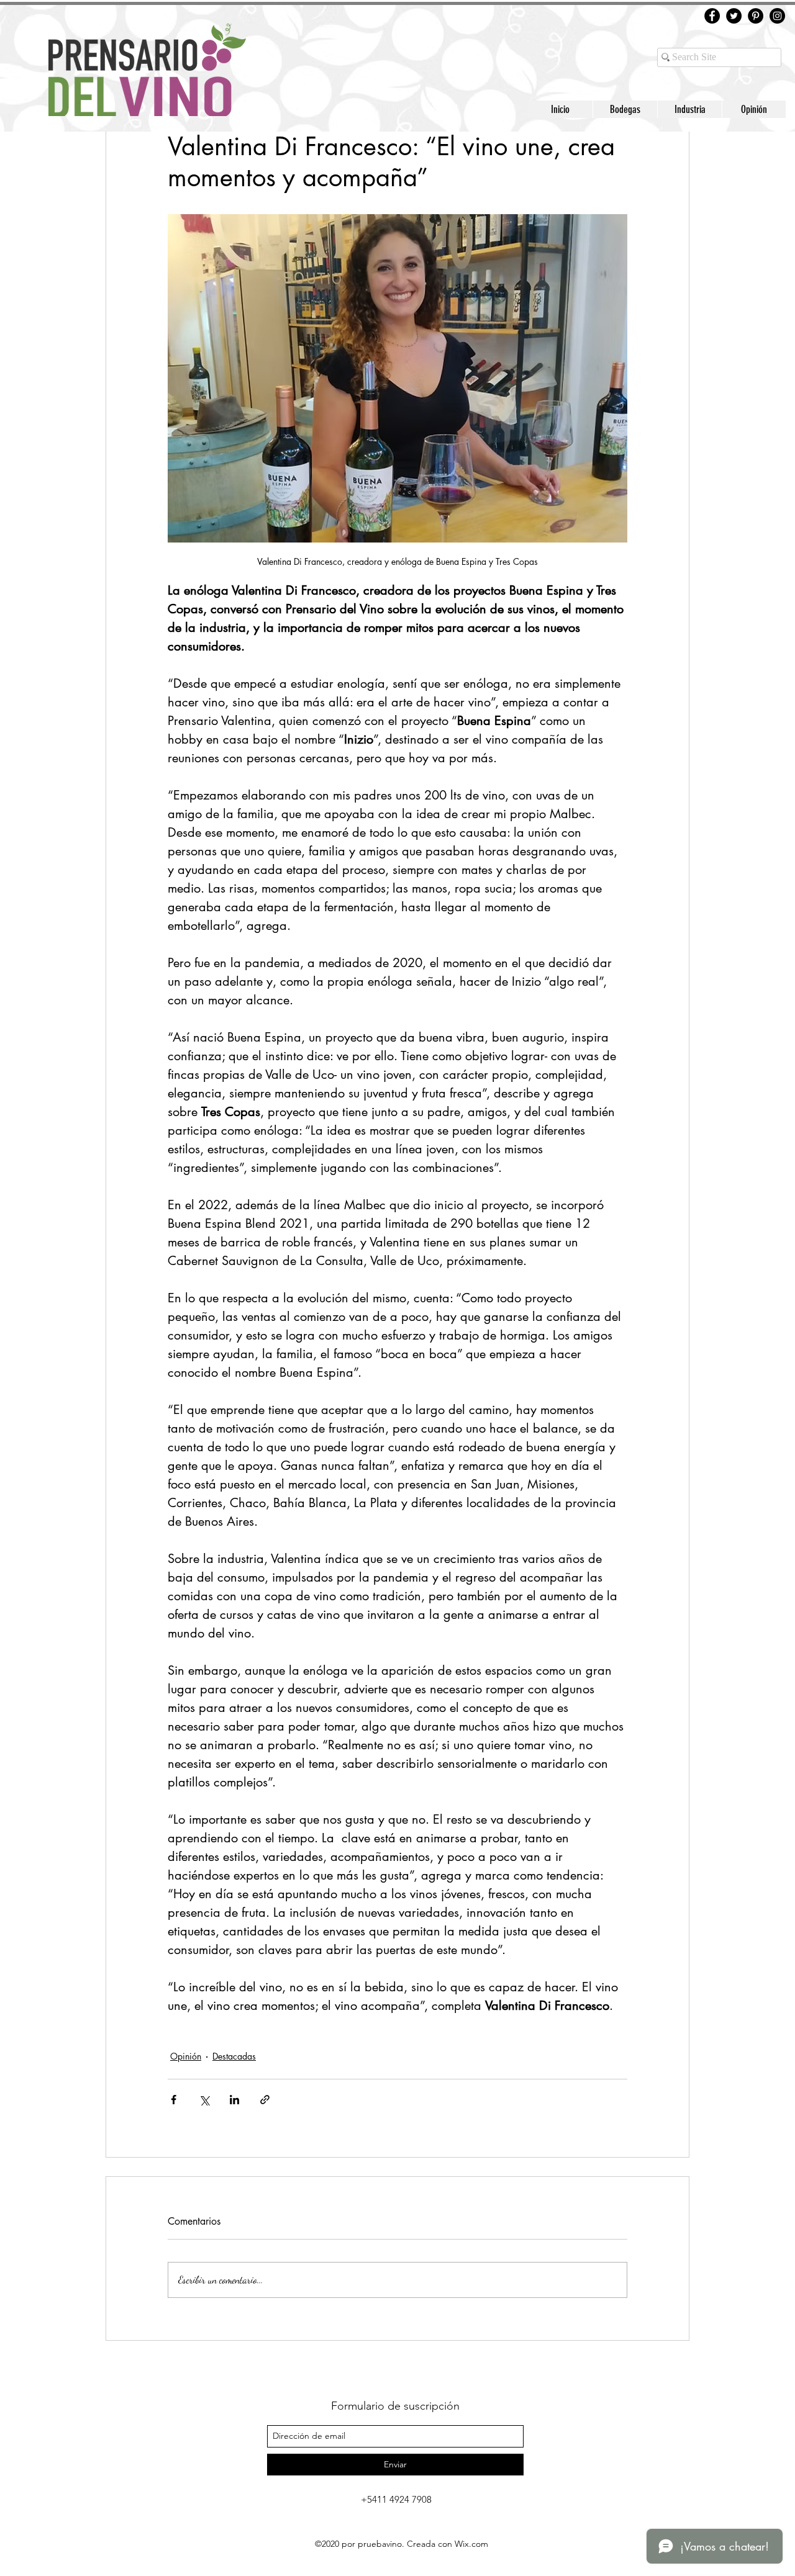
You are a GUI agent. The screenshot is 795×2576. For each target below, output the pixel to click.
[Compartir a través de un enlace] (265, 2100)
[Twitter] (734, 16)
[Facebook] (712, 16)
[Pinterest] (756, 16)
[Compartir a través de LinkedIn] (234, 2100)
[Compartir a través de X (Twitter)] (204, 2100)
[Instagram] (777, 16)
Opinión (186, 2056)
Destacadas (234, 2056)
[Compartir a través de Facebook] (174, 2100)
